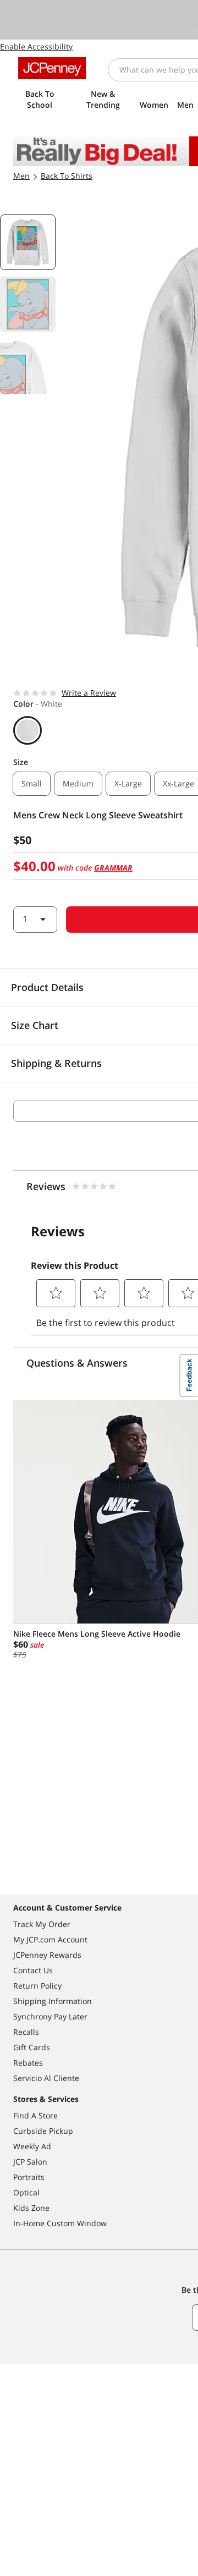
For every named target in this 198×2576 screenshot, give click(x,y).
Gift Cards (32, 2047)
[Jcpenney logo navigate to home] (52, 68)
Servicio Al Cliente (46, 2078)
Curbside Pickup (43, 2131)
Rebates (28, 2063)
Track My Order (42, 1924)
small (32, 783)
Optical (26, 2192)
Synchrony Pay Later (50, 2016)
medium (78, 783)
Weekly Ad (32, 2146)
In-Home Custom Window (60, 2223)
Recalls (26, 2032)
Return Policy (37, 1986)
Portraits (29, 2177)
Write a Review (89, 693)
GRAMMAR (113, 868)
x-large (128, 783)
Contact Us (33, 1970)
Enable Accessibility (36, 46)
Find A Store (35, 2115)
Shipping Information (53, 2001)
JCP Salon (30, 2162)
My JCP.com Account (50, 1939)
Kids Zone (31, 2208)
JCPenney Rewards (47, 1955)
